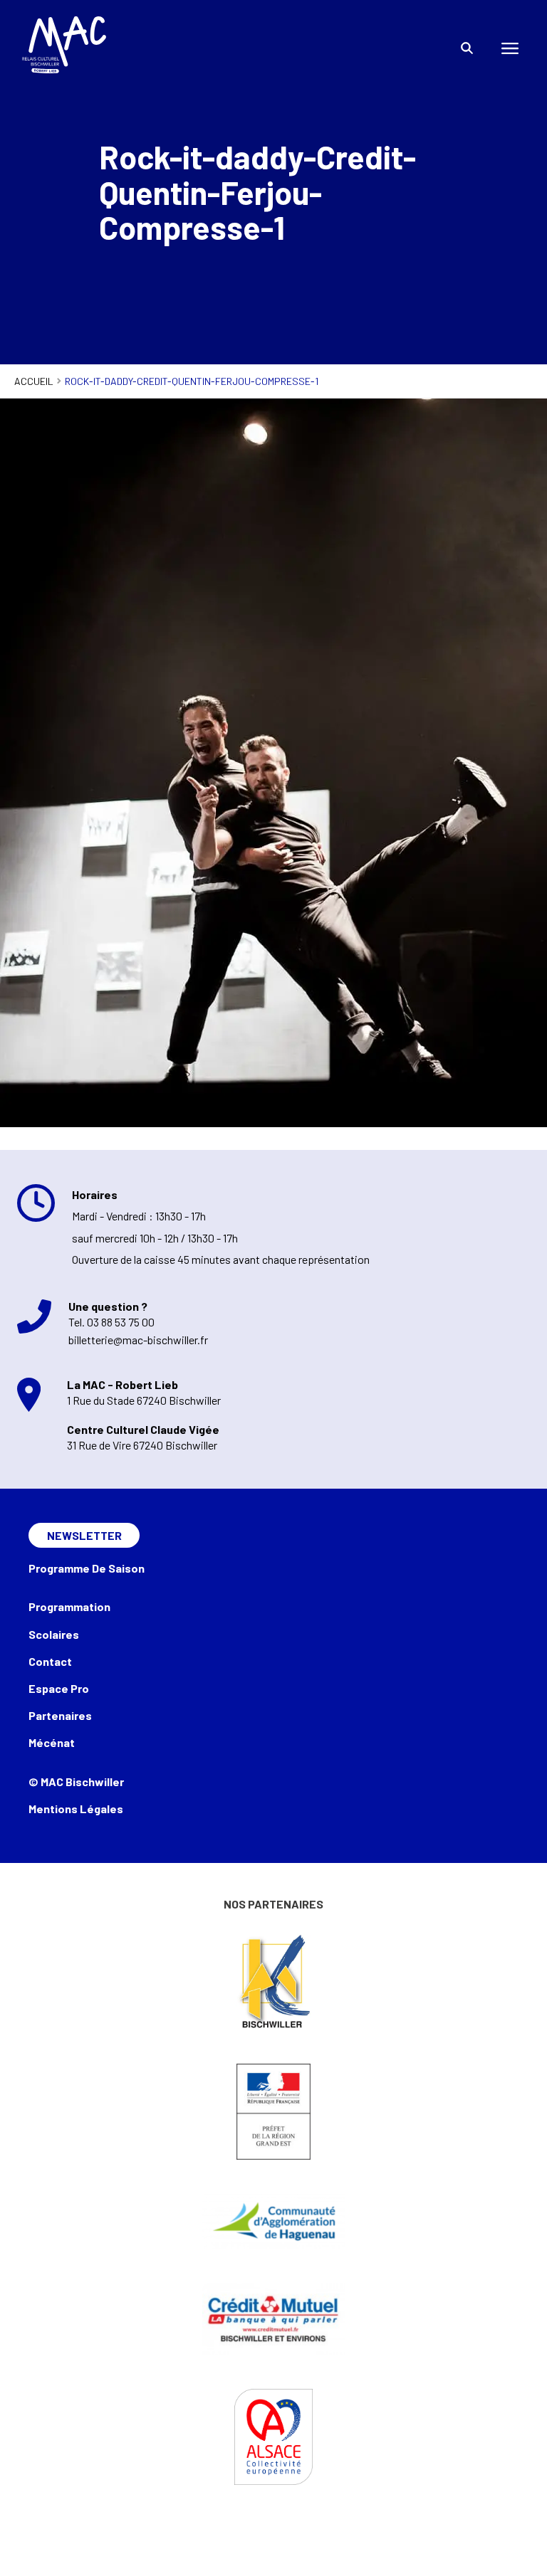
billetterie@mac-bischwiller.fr (138, 1340)
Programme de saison (87, 1568)
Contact (50, 1661)
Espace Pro (59, 1688)
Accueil (34, 381)
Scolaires (54, 1634)
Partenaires (60, 1715)
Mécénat (52, 1742)
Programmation (69, 1606)
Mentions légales (76, 1809)
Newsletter (84, 1535)
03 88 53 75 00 (121, 1322)
